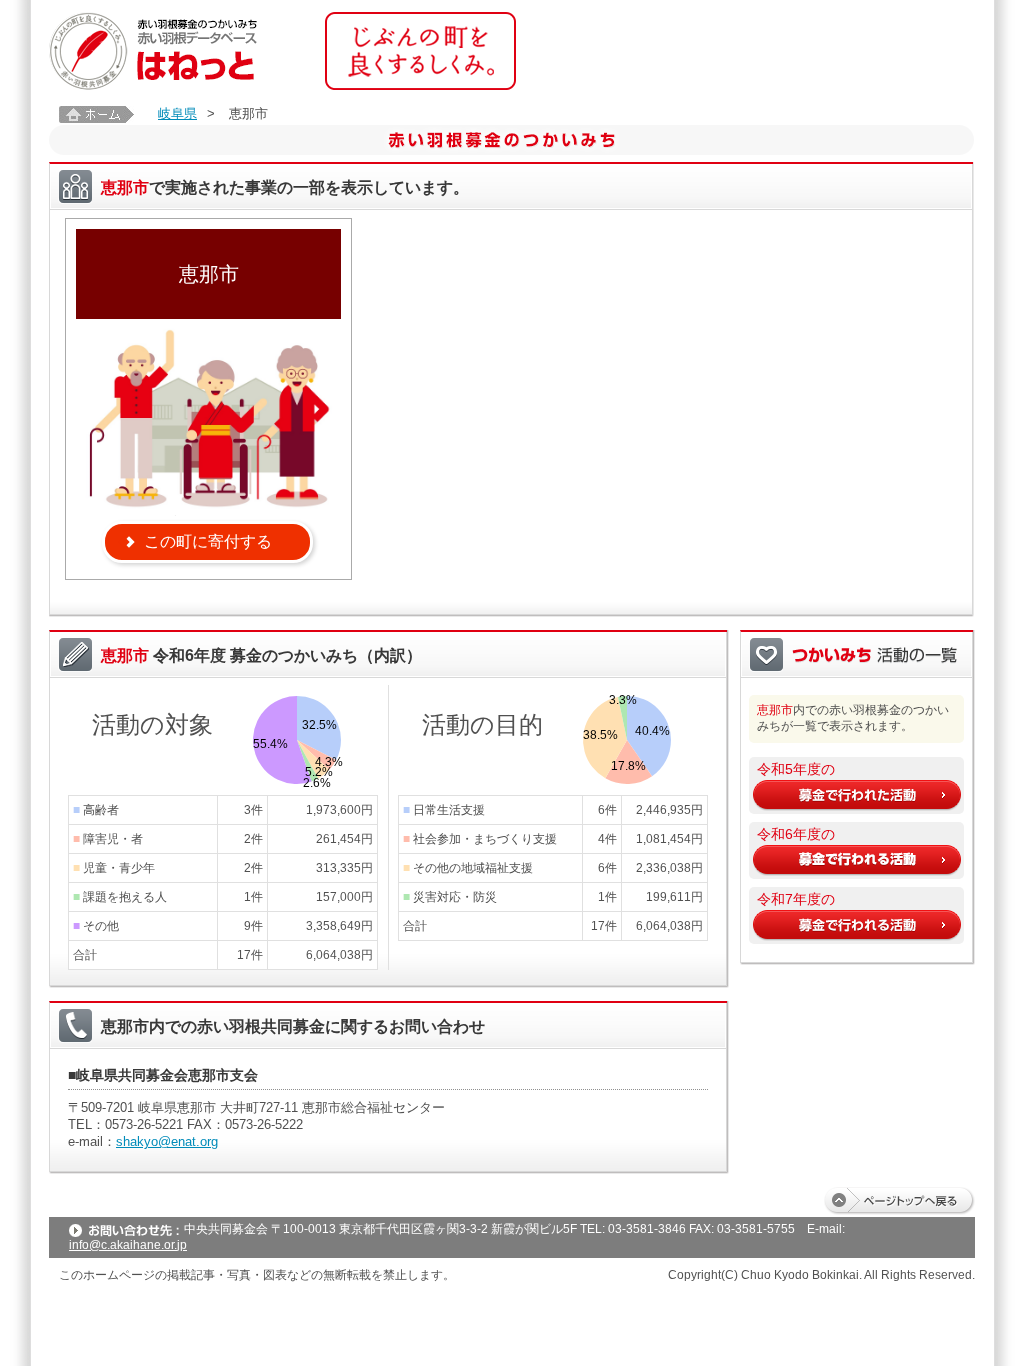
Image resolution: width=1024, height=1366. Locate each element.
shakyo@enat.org (167, 1141)
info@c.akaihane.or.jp (128, 1245)
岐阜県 (177, 113)
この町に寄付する (208, 541)
